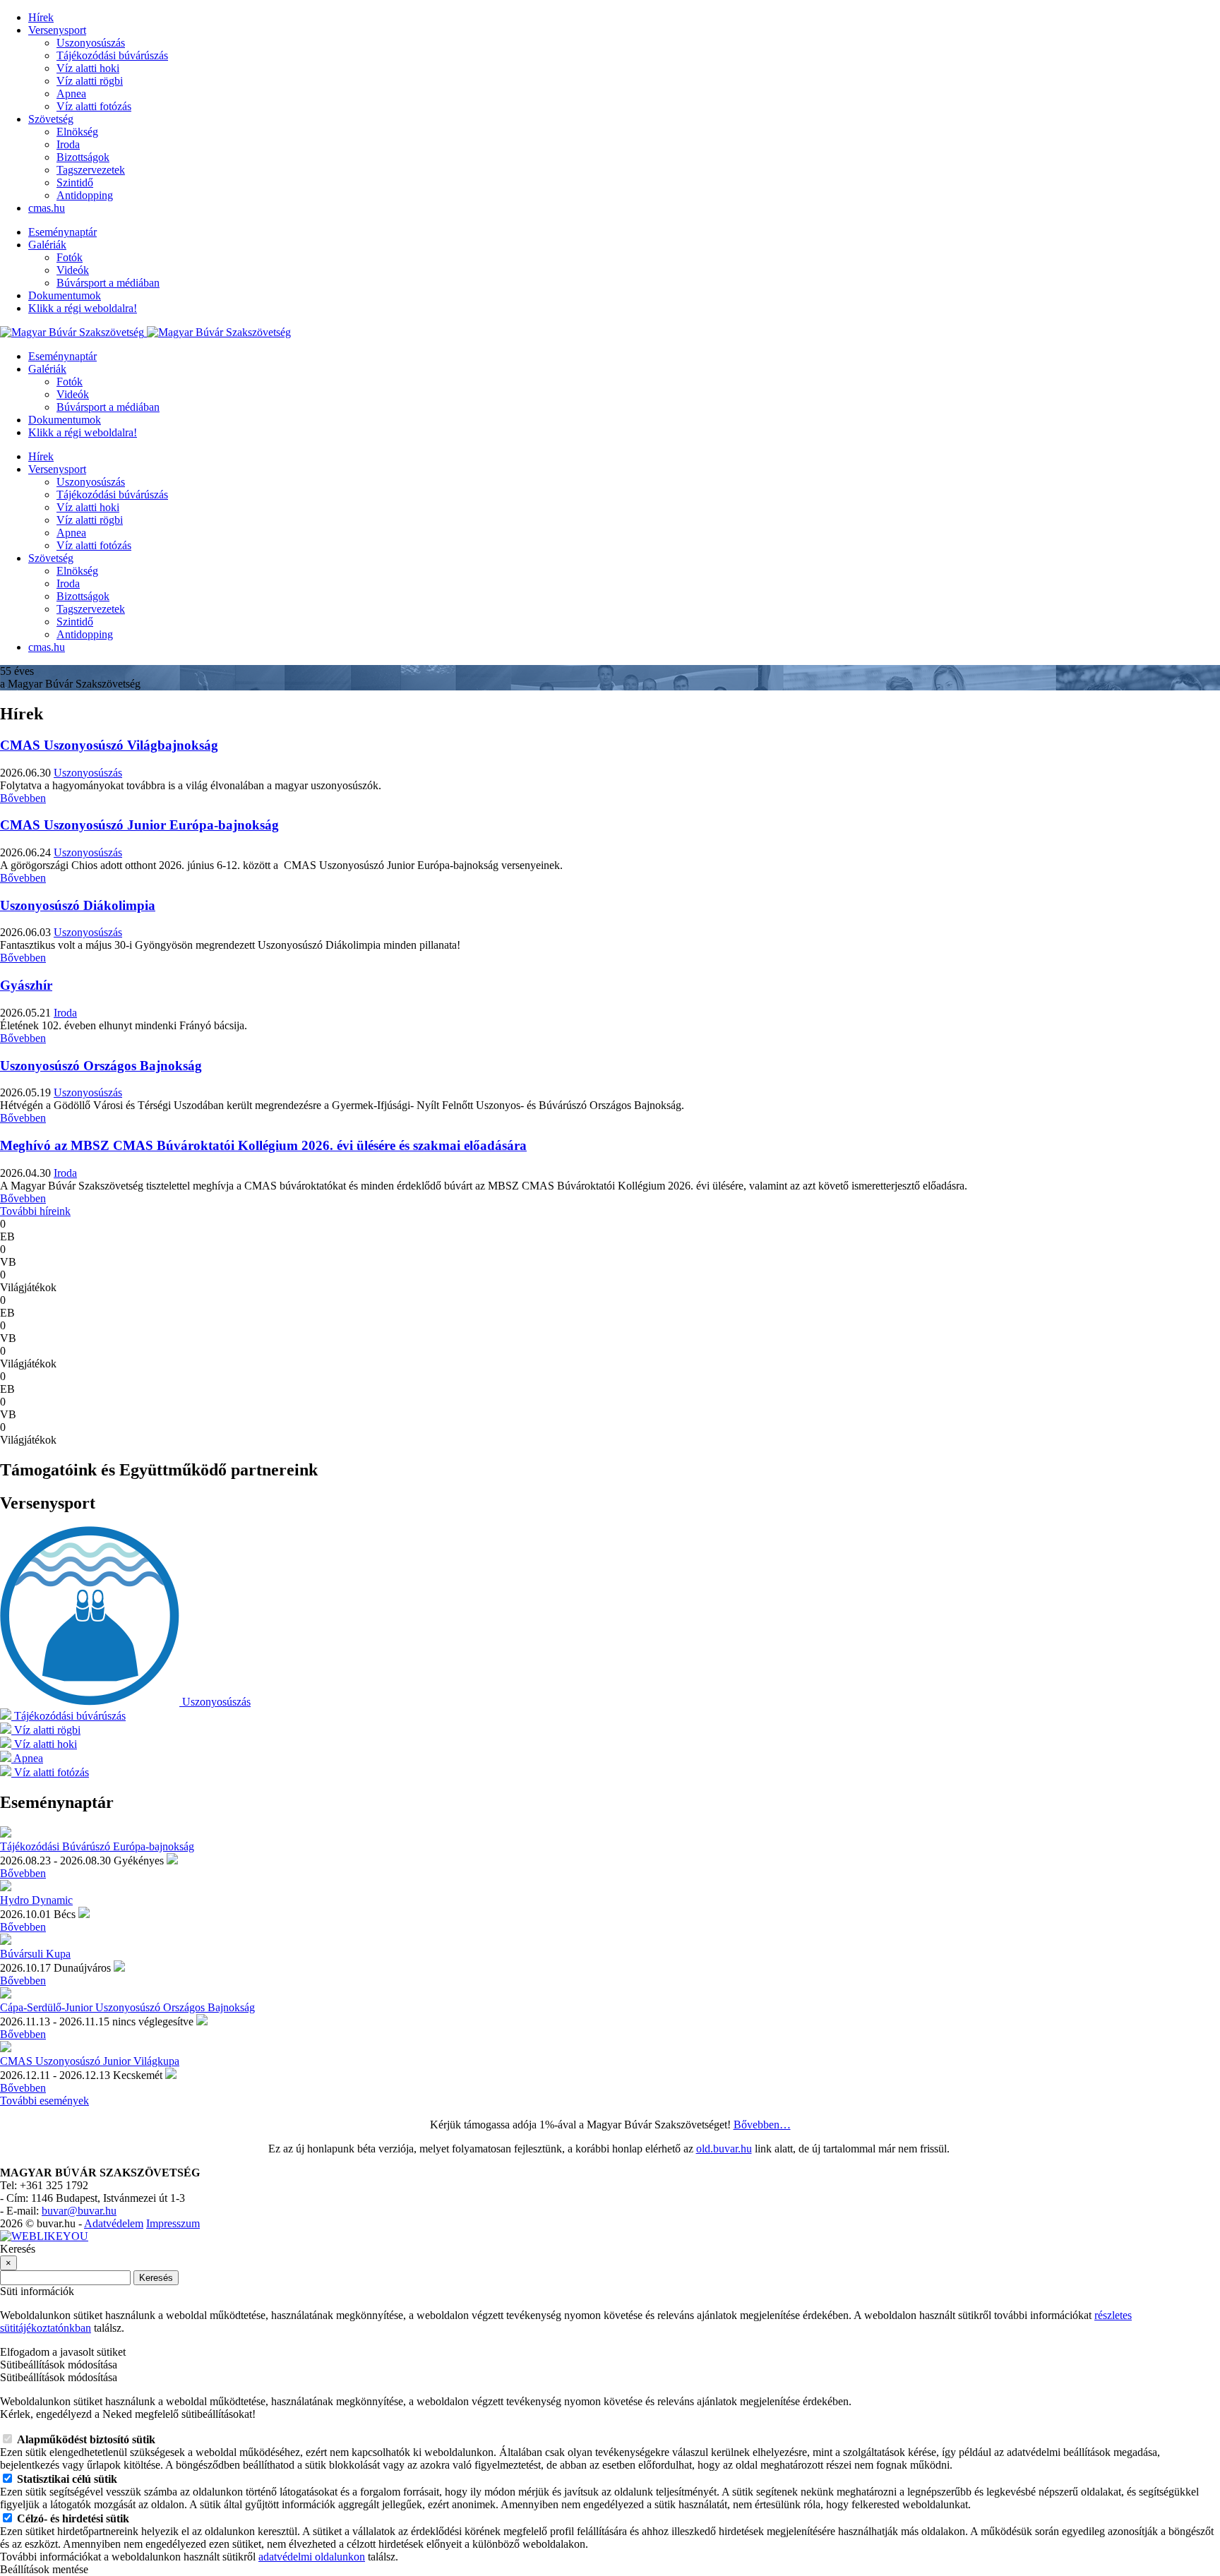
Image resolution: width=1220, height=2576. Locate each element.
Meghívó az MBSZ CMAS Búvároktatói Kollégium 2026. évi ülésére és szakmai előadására (263, 1145)
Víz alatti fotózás (94, 106)
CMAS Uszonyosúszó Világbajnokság (109, 745)
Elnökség (77, 132)
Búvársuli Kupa (35, 1954)
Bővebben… (762, 2125)
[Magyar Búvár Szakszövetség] (145, 332)
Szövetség (51, 119)
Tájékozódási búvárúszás (112, 55)
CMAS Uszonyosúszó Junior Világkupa (90, 2061)
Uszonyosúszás (91, 43)
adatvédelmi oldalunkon (312, 2557)
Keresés (156, 2278)
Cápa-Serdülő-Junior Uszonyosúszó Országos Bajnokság (127, 2007)
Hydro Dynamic (36, 1900)
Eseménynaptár (62, 232)
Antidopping (85, 195)
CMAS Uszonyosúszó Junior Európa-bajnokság (139, 825)
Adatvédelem (114, 2223)
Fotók (70, 257)
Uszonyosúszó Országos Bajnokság (101, 1066)
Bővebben (23, 798)
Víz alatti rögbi (90, 81)
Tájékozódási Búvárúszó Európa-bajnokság (97, 1846)
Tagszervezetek (91, 170)
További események (44, 2101)
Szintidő (75, 182)
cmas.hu (47, 208)
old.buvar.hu (724, 2149)
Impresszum (173, 2223)
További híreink (35, 1211)
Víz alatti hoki (88, 68)
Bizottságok (83, 157)
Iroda (68, 144)
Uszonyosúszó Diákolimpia (78, 905)
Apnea (71, 94)
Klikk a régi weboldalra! (83, 308)
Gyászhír (26, 985)
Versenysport (57, 30)
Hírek (41, 17)
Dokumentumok (65, 295)
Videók (73, 270)
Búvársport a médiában (108, 283)
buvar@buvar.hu (79, 2211)
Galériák (47, 245)
